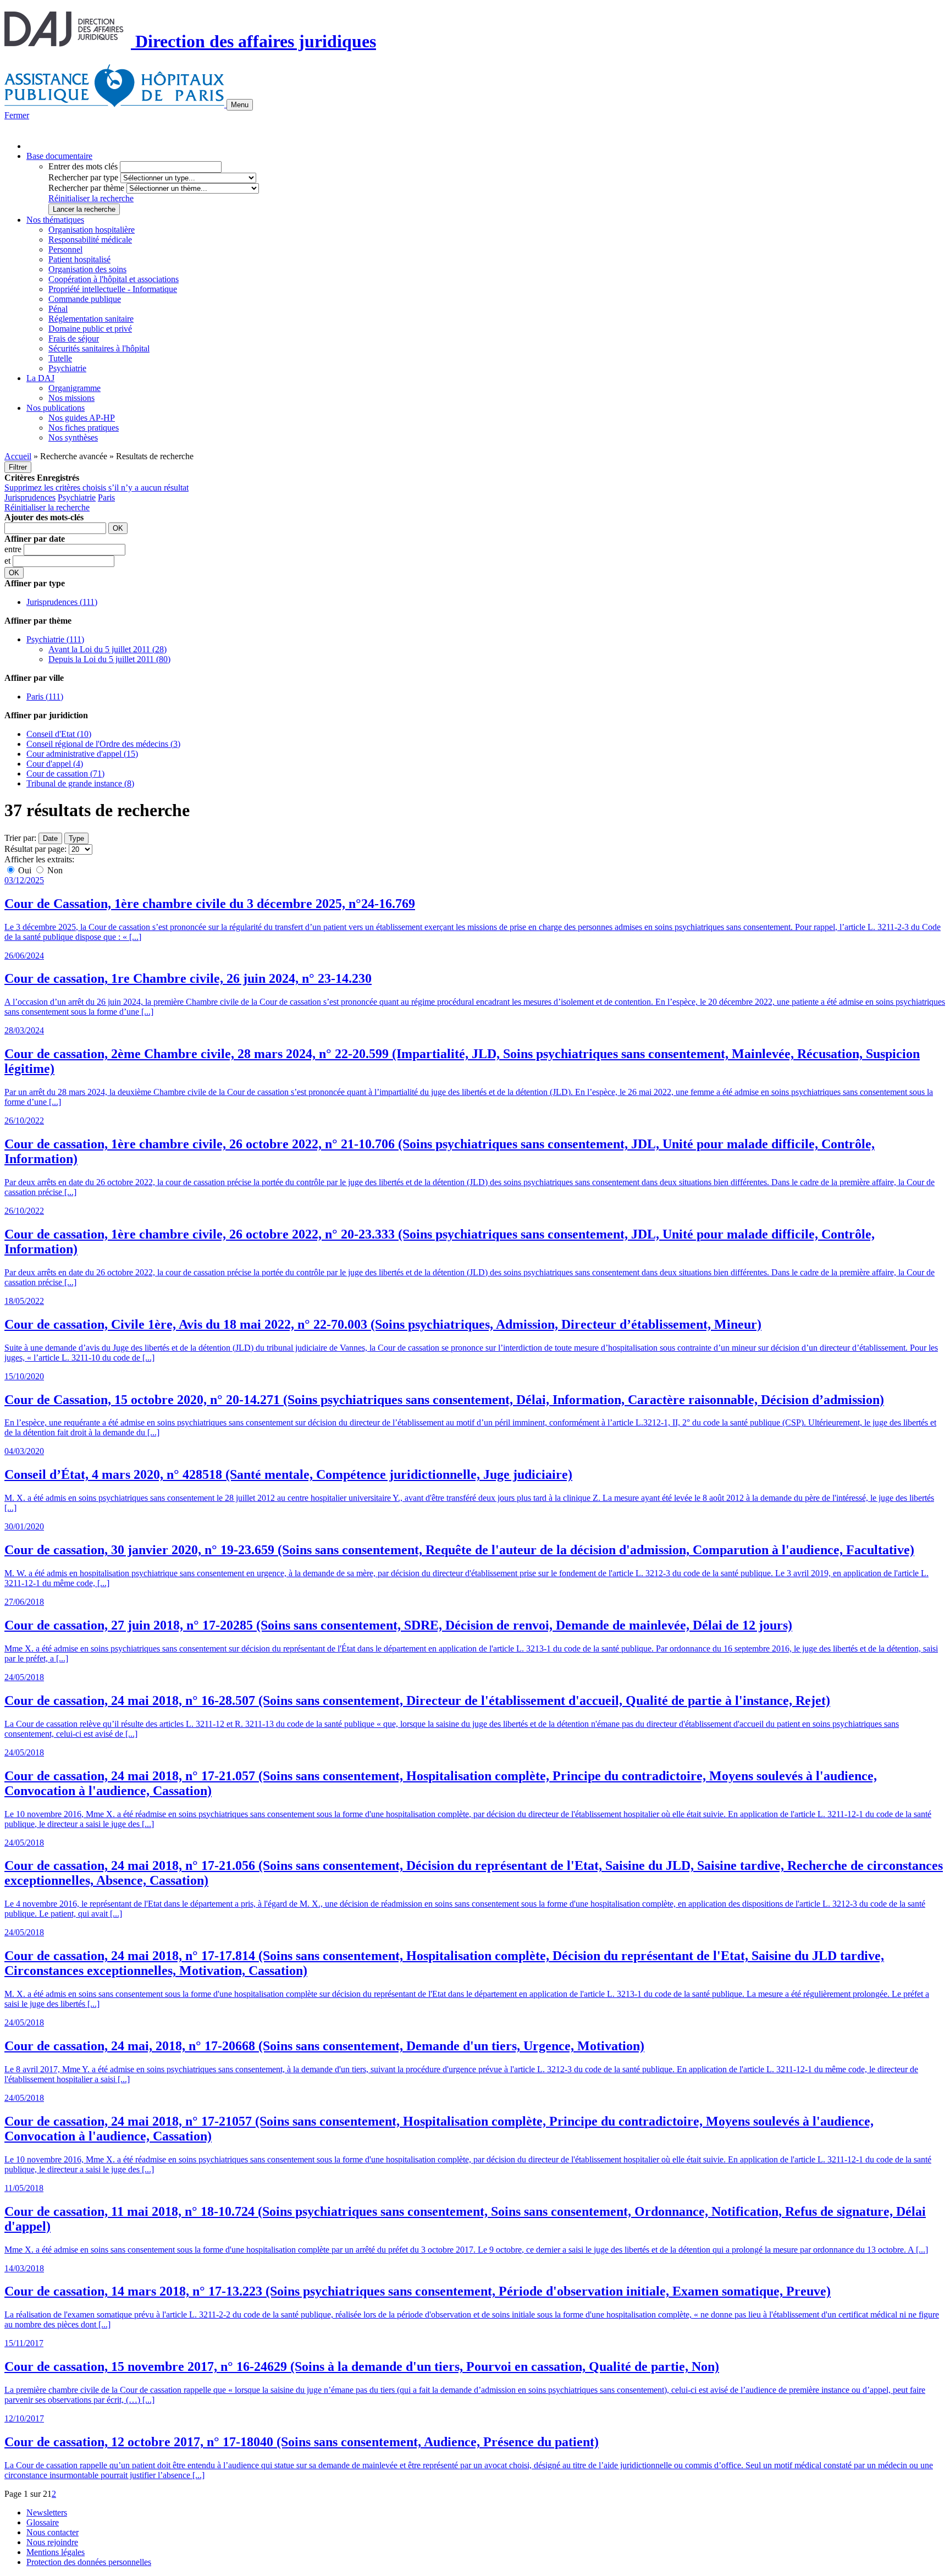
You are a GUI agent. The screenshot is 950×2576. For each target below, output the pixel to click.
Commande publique (85, 299)
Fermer (17, 115)
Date (50, 838)
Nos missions (71, 398)
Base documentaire (59, 156)
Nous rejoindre (52, 2542)
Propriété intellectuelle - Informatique (113, 289)
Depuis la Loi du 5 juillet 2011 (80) (109, 659)
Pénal (58, 309)
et (9, 561)
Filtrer (18, 467)
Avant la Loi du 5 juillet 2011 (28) (107, 649)
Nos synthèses (73, 437)
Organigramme (74, 388)
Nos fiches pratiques (84, 428)
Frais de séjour (74, 338)
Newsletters (47, 2512)
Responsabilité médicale (90, 240)
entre (14, 549)
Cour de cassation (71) (65, 774)
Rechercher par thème (86, 188)
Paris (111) (45, 697)
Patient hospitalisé (79, 259)
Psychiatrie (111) (55, 639)
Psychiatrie (67, 368)
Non (54, 870)
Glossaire (43, 2522)
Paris (106, 497)
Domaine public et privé (90, 329)
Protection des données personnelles (89, 2562)
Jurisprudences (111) (62, 602)
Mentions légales (56, 2552)
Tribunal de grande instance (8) (80, 783)
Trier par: (20, 838)
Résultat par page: (35, 849)
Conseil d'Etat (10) (59, 734)
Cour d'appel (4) (55, 764)
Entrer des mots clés (83, 166)
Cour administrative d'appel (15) (82, 754)
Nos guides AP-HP (82, 418)
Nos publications (56, 408)
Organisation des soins (87, 269)
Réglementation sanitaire (91, 319)
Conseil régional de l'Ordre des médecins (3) (103, 744)
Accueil (18, 456)
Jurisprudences (30, 497)
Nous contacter (53, 2532)
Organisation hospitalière (92, 230)
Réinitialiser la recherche (91, 198)
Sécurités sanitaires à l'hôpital (99, 348)
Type (76, 838)
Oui (25, 870)
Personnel (65, 249)
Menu (240, 105)
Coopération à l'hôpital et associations (114, 279)
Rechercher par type (83, 177)
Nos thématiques (55, 220)
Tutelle (60, 358)
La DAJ (40, 378)
